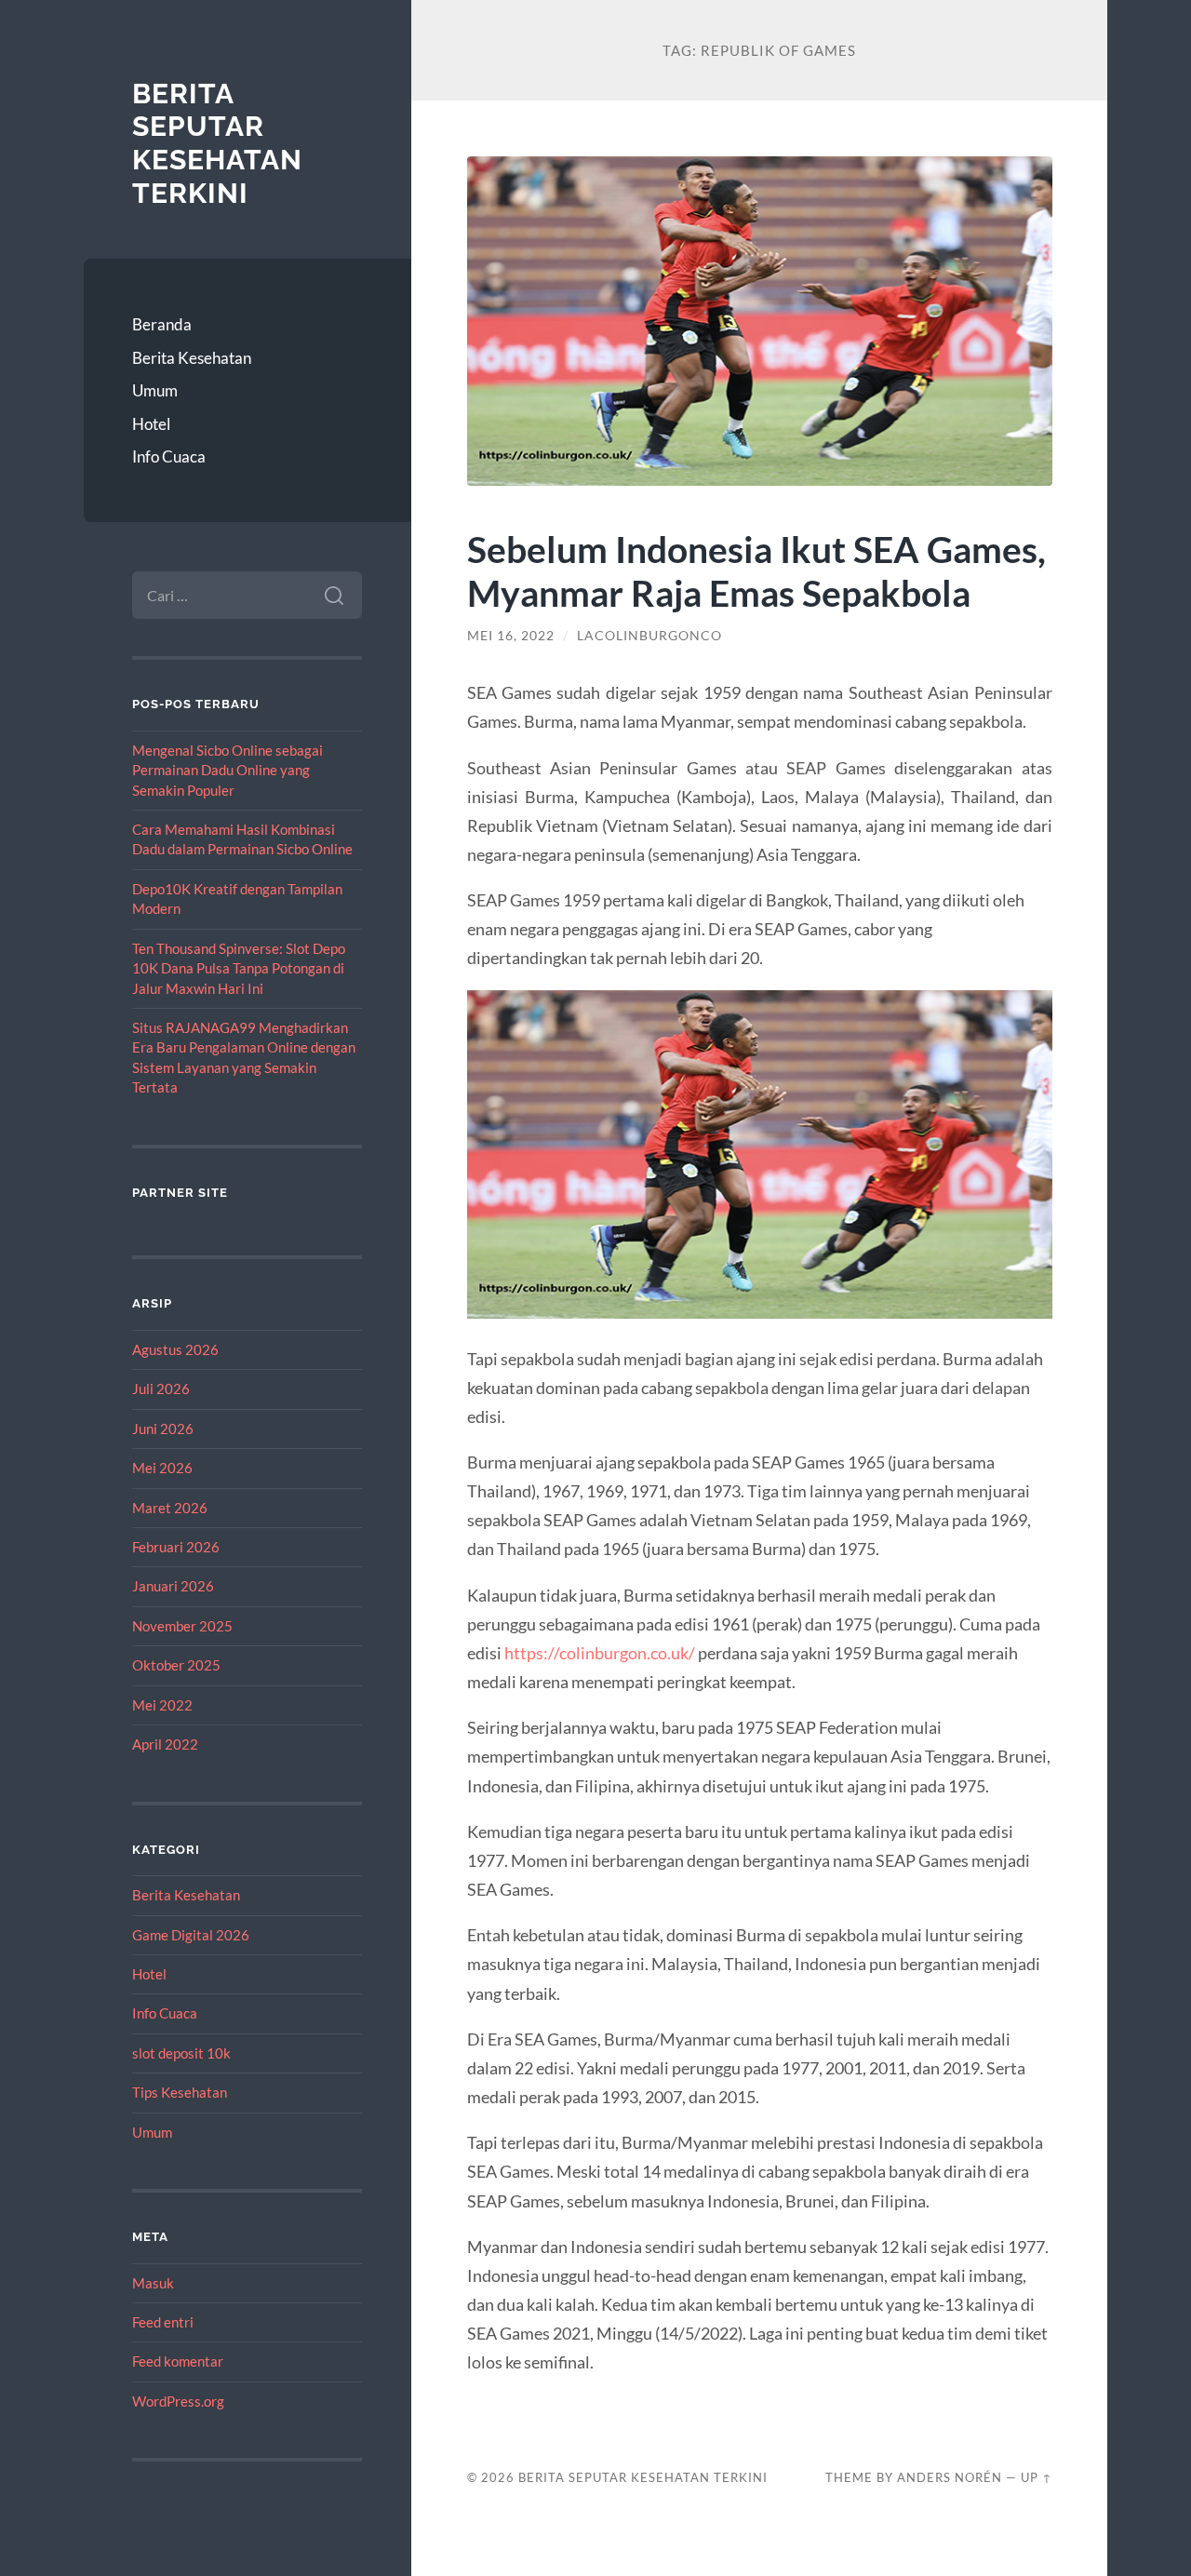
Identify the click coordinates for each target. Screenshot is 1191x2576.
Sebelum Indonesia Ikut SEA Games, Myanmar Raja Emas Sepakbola (756, 570)
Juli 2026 (161, 1389)
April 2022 (165, 1744)
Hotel (151, 424)
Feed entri (163, 2322)
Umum (155, 390)
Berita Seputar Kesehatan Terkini (217, 143)
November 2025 (182, 1626)
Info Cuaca (169, 456)
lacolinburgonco (649, 636)
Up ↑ (1037, 2477)
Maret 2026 (170, 1508)
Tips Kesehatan (180, 2092)
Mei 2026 (162, 1468)
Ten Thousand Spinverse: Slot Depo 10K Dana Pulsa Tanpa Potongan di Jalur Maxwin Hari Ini (239, 968)
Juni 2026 (163, 1429)
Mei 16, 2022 (511, 636)
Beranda (162, 324)
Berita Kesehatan (192, 358)
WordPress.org (178, 2401)
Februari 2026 (176, 1547)
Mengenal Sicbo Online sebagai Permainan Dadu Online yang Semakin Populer (227, 770)
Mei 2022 (162, 1705)
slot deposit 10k (181, 2053)
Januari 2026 (173, 1586)
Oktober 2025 (176, 1665)
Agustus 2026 (175, 1349)
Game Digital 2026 (191, 1935)
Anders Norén (950, 2477)
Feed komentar (178, 2361)
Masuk (153, 2283)
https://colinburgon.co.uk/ (600, 1653)
